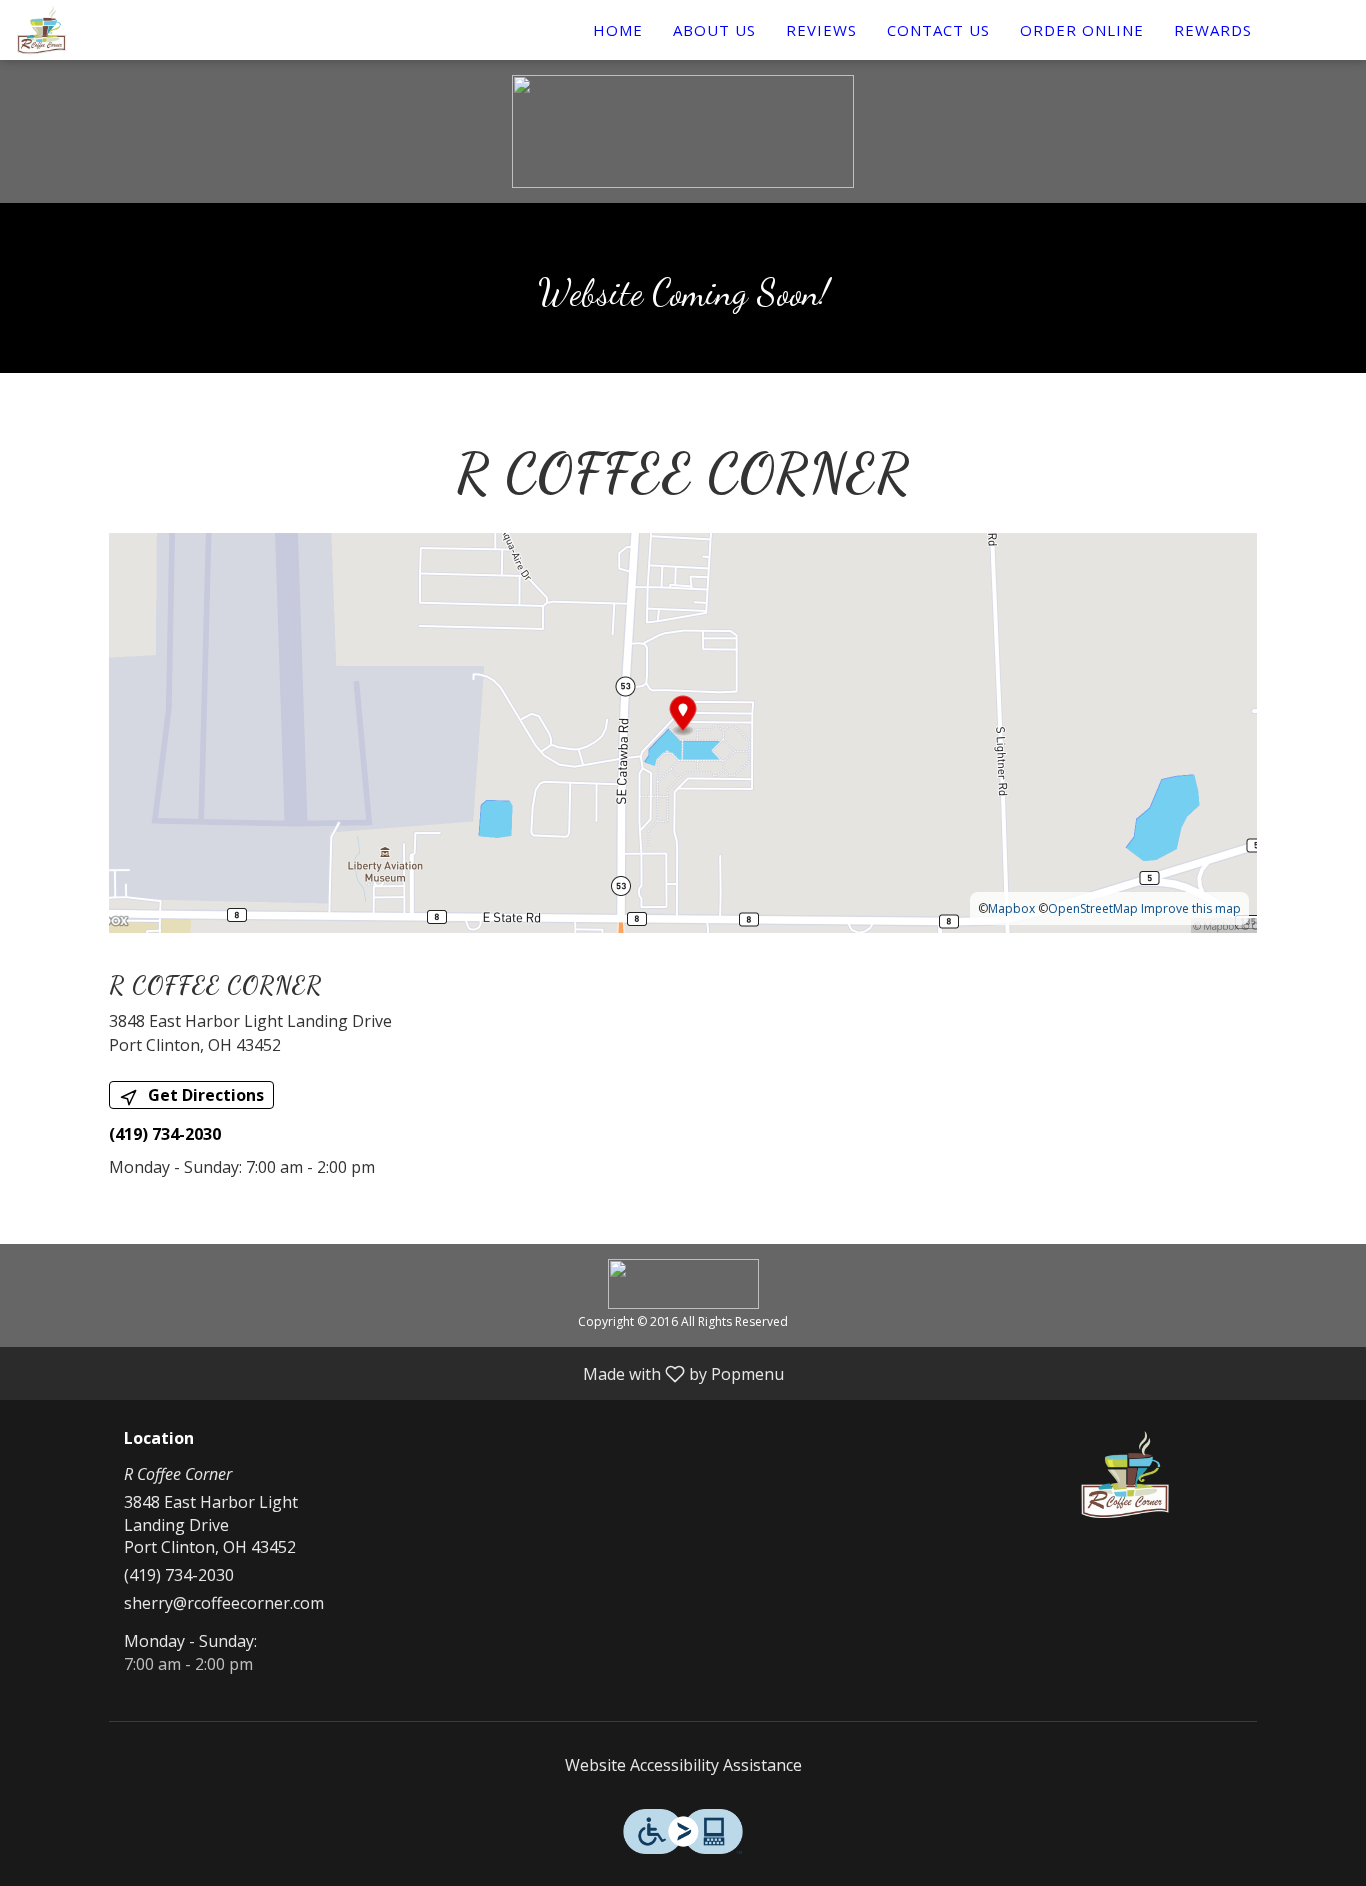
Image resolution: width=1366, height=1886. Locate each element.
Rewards (1213, 30)
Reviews (821, 30)
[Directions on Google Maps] (683, 731)
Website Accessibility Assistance (683, 1765)
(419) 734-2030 (179, 1575)
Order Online (1082, 30)
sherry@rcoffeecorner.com (224, 1603)
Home (618, 30)
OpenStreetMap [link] (1093, 908)
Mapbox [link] (1011, 908)
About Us (714, 30)
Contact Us (938, 30)
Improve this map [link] (1191, 908)
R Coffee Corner (1125, 1475)
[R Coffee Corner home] (106, 30)
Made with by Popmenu (399, 1373)
